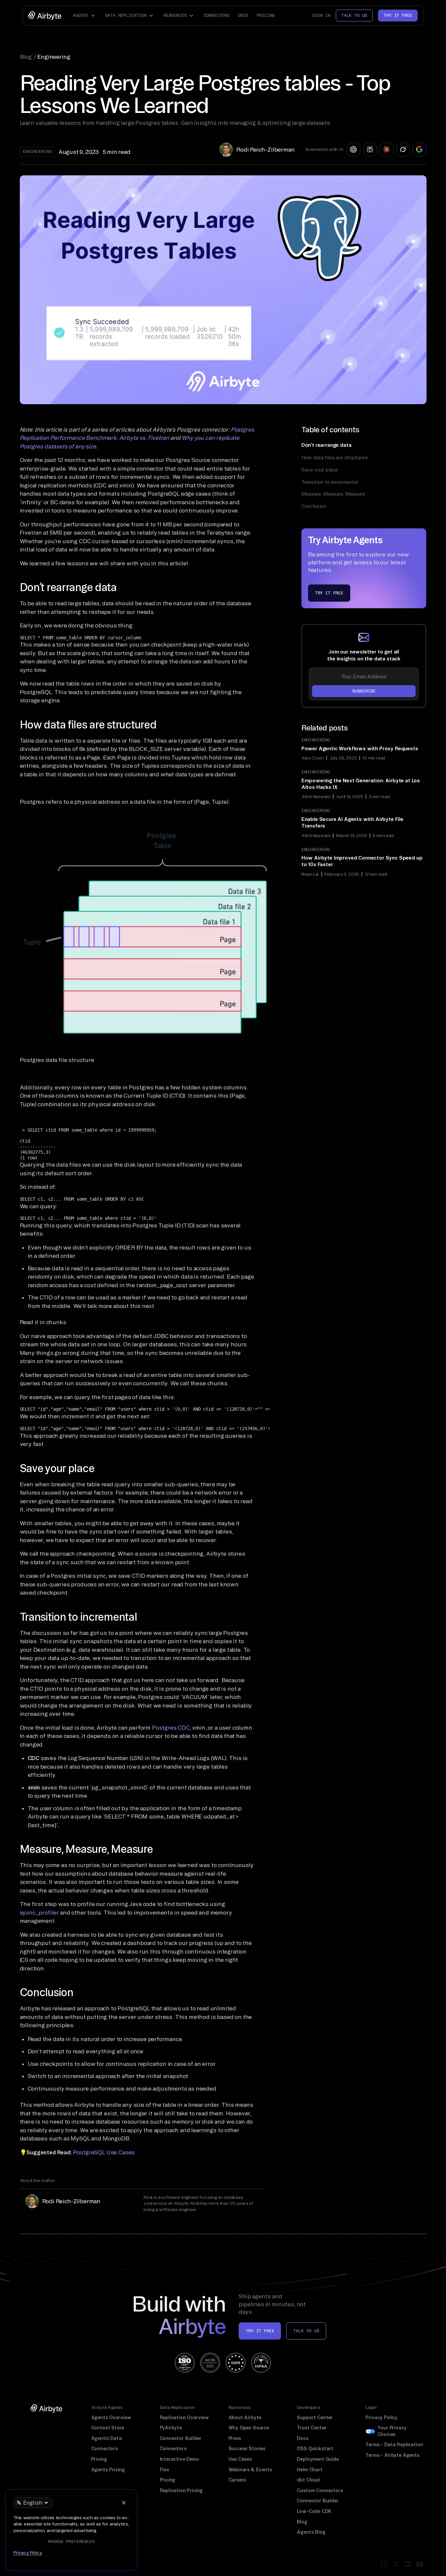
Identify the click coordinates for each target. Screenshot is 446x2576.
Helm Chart (309, 2470)
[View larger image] (145, 932)
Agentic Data (106, 2438)
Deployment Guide (318, 2459)
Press (235, 2438)
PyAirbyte (171, 2428)
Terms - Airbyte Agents (392, 2455)
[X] (396, 2564)
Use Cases (240, 2459)
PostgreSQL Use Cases (104, 2152)
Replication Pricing (181, 2490)
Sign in (321, 15)
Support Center (315, 2417)
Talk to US (306, 2331)
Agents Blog (311, 2532)
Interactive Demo (179, 2459)
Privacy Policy (381, 2417)
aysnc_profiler (39, 1912)
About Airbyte (245, 2417)
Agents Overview (111, 2417)
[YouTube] (420, 2564)
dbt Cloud (308, 2480)
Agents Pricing (108, 2470)
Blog (302, 2522)
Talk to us (354, 15)
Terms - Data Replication (394, 2445)
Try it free (398, 15)
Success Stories (247, 2449)
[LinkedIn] (408, 2564)
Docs (243, 15)
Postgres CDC (171, 1728)
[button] (85, 16)
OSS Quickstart (315, 2449)
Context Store (108, 2428)
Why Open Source (249, 2428)
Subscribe (364, 691)
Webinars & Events (250, 2470)
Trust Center (311, 2428)
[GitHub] (384, 2564)
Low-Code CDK (314, 2511)
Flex (165, 2470)
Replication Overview (185, 2417)
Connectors (217, 15)
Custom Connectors (320, 2490)
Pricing (266, 15)
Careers (237, 2480)
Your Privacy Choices (392, 2431)
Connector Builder (181, 2438)
